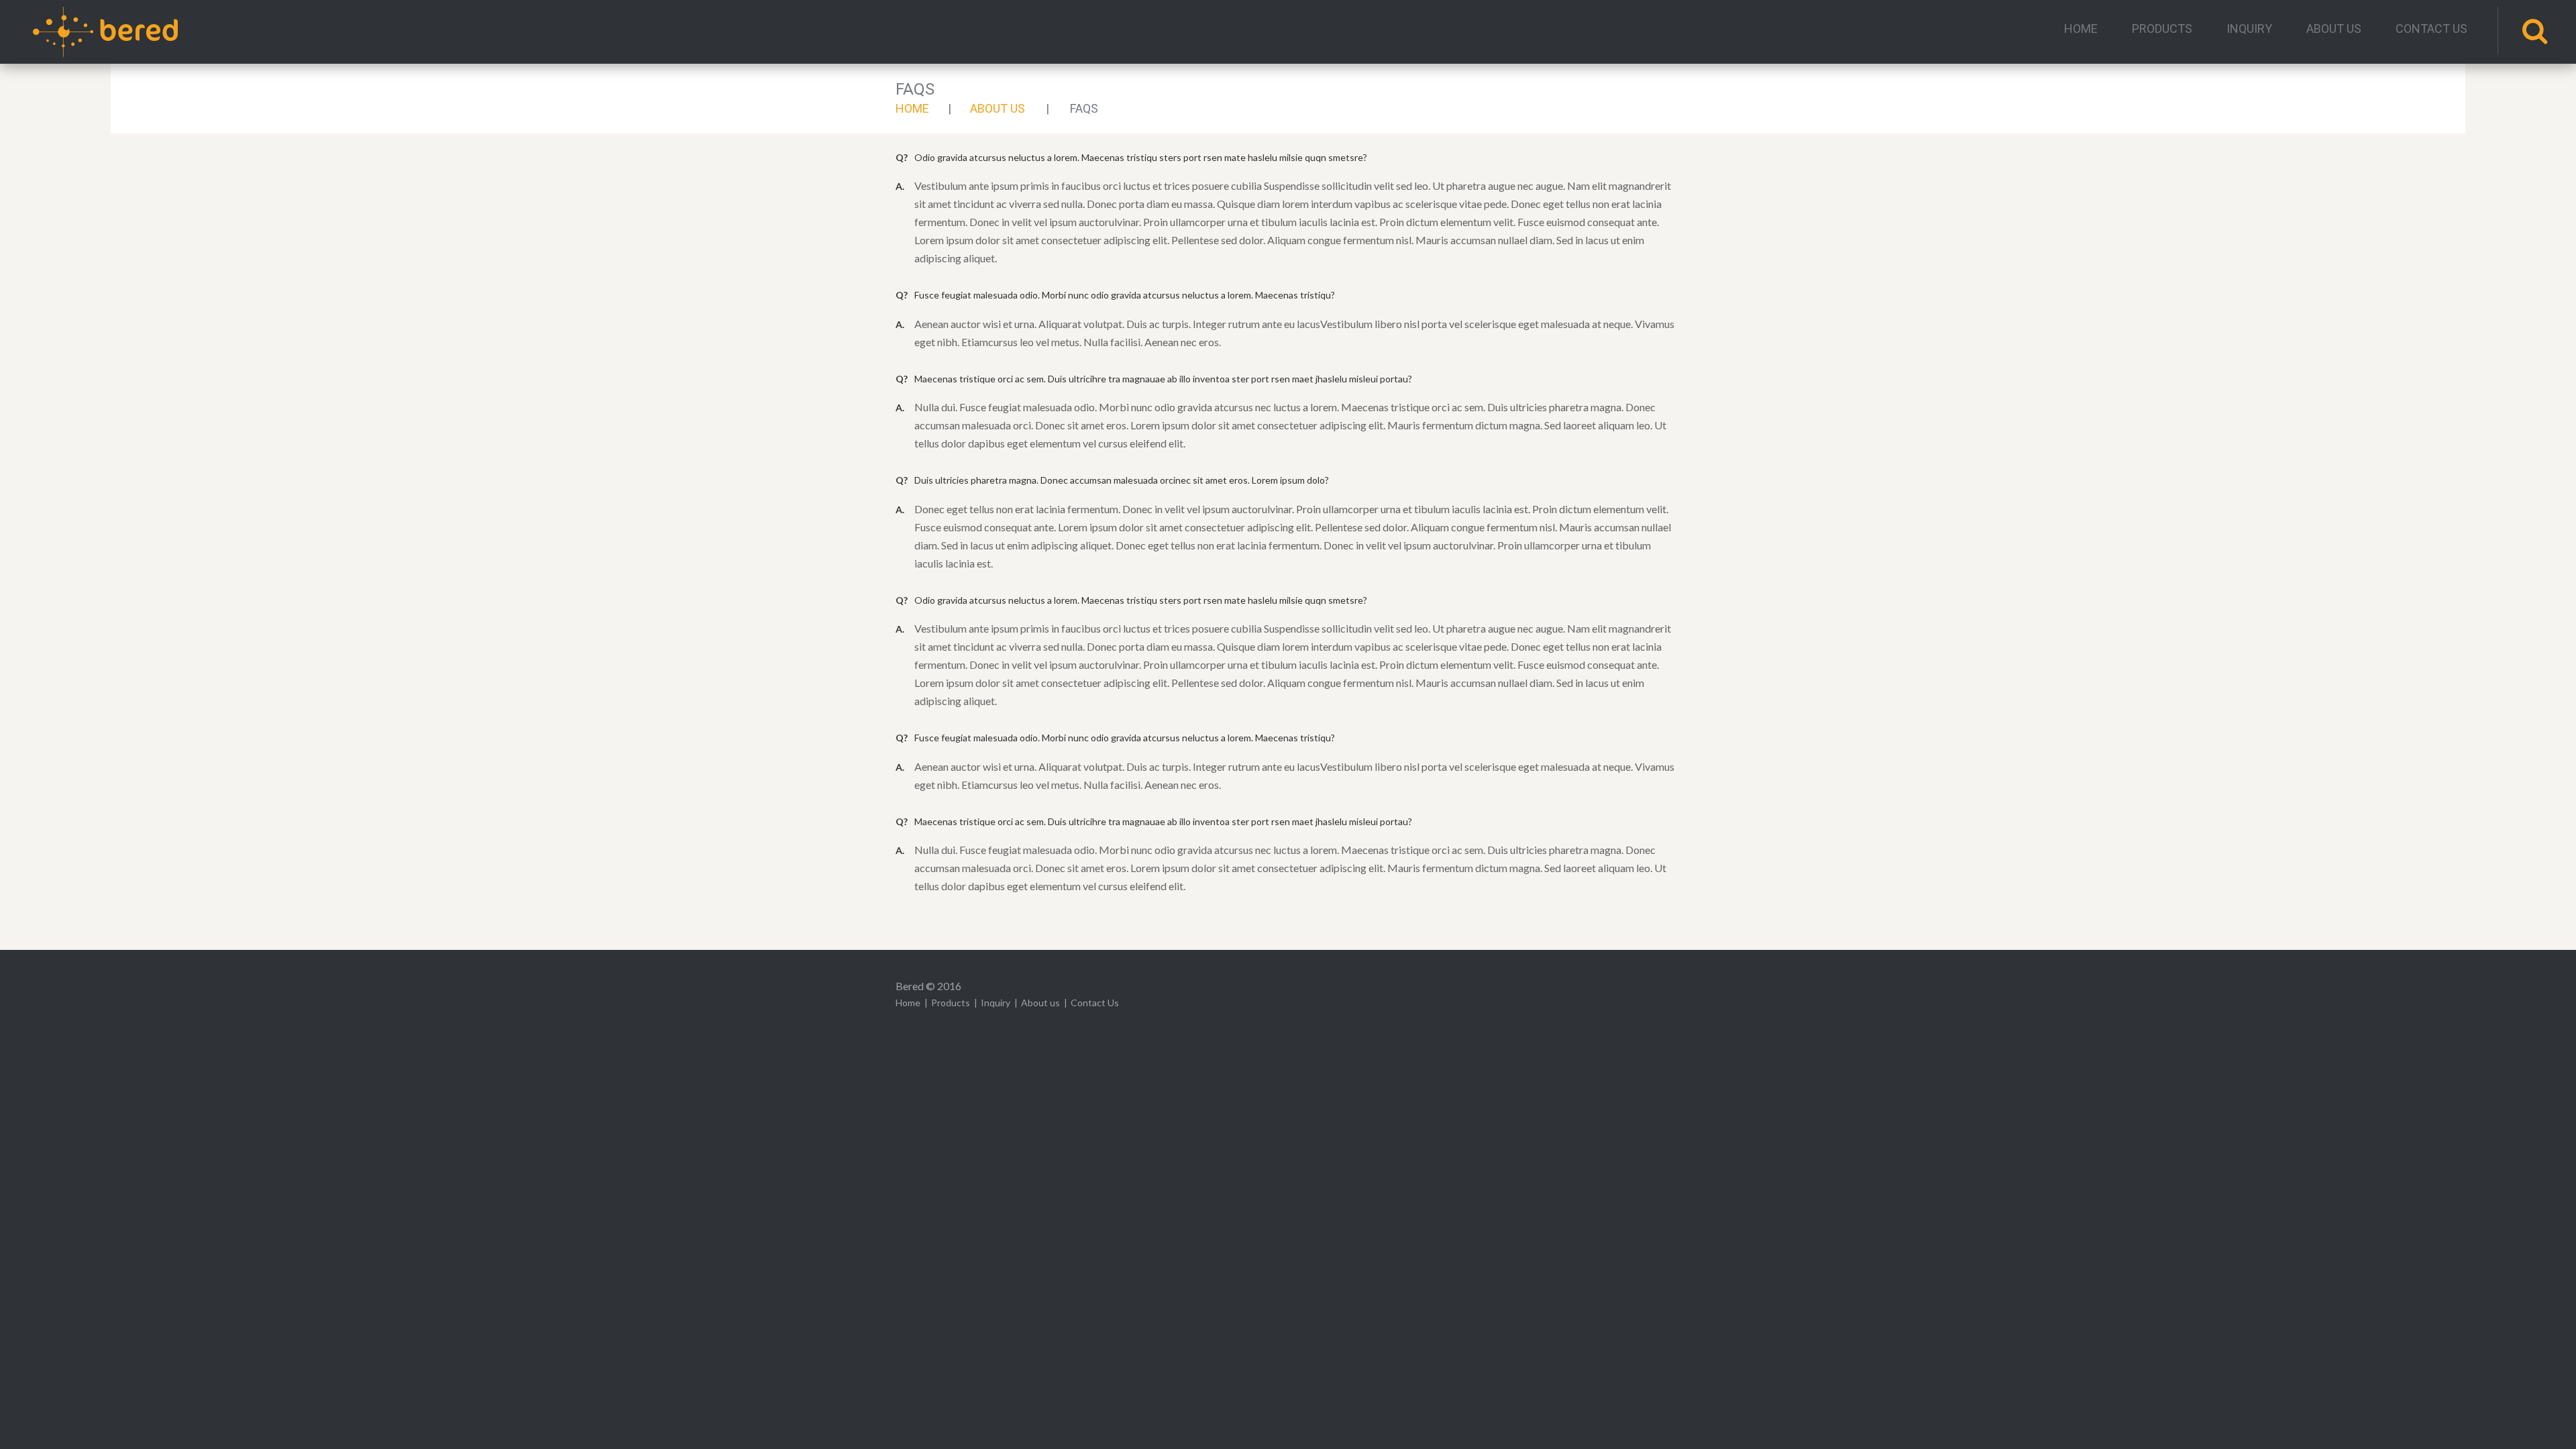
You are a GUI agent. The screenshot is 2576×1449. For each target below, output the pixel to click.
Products (2162, 29)
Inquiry (2249, 29)
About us (2334, 29)
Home (2081, 29)
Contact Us (2431, 29)
